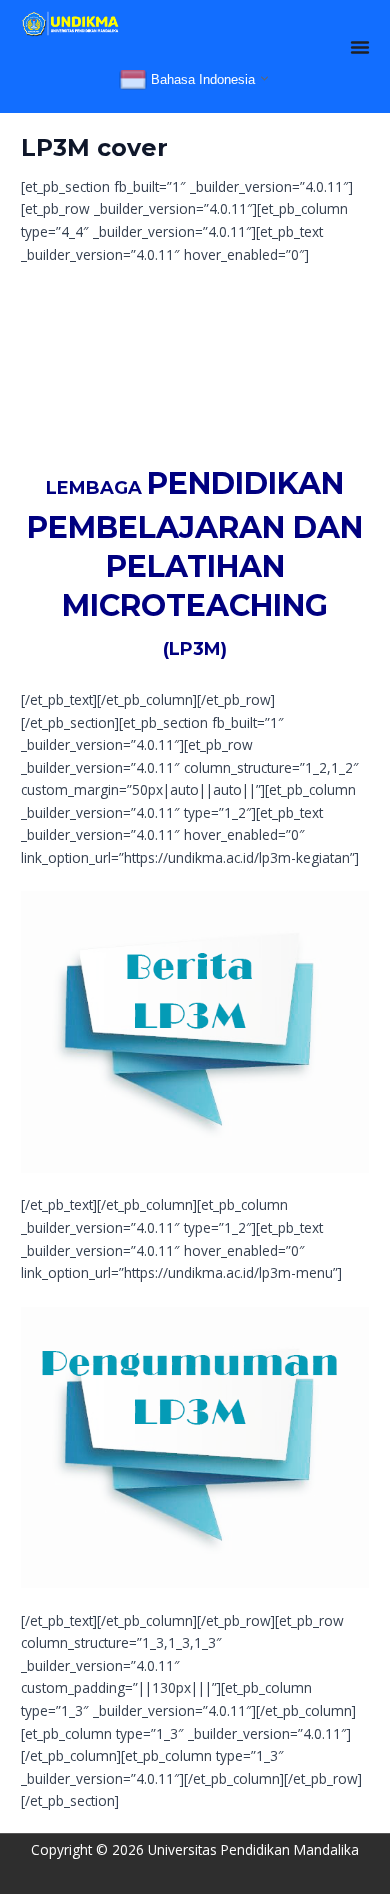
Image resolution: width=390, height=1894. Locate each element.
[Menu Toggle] (360, 47)
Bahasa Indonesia (201, 79)
